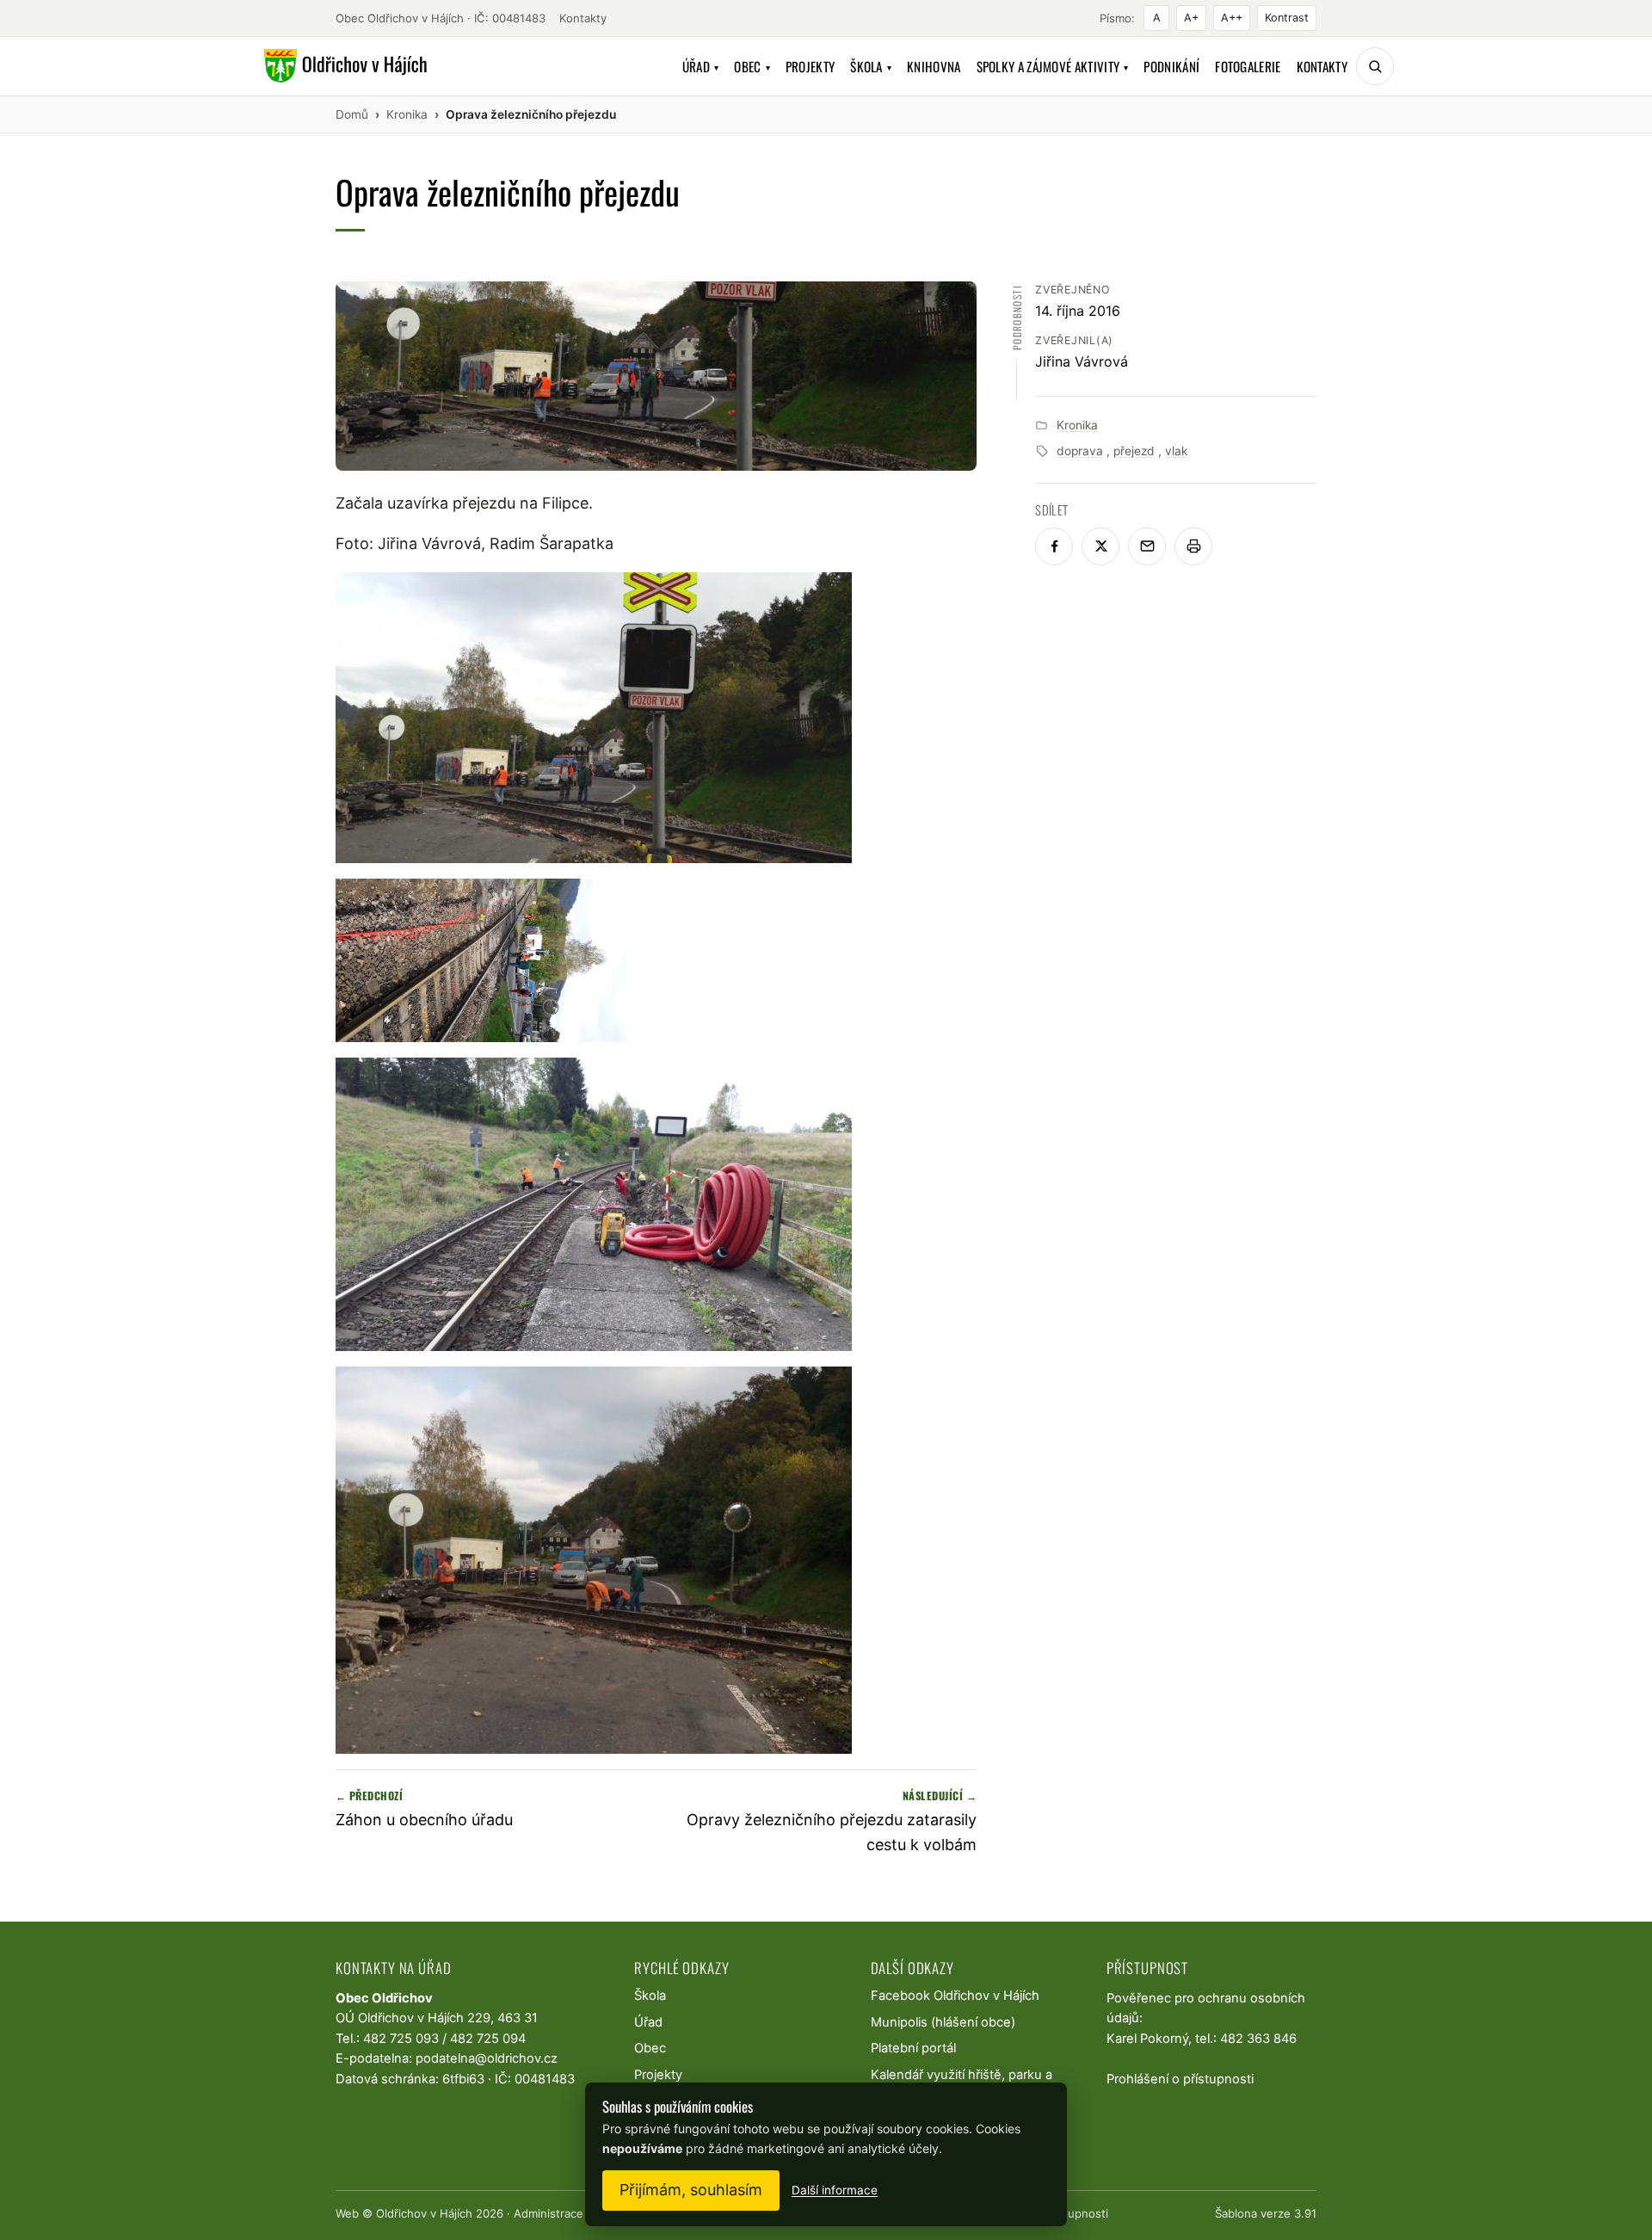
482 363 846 (1258, 2039)
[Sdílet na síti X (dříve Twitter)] (1100, 546)
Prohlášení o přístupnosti (1180, 2079)
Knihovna (934, 66)
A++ (1232, 18)
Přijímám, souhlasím (691, 2190)
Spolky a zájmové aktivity (1053, 66)
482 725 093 (401, 2039)
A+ (1191, 18)
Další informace (835, 2190)
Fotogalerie (1248, 66)
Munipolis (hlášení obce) (943, 2022)
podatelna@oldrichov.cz (487, 2058)
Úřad (701, 66)
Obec (752, 66)
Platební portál (913, 2048)
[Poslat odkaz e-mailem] (1147, 546)
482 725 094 (488, 2039)
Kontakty (583, 18)
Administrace (549, 2213)
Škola (871, 66)
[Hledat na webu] (1375, 66)
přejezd (1134, 451)
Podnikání (1171, 66)
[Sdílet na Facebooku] (1054, 546)
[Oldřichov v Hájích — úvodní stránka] (343, 66)
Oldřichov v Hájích (424, 2213)
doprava (1080, 451)
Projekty (810, 66)
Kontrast (1287, 18)
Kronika (1077, 425)
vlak (1176, 451)
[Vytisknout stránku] (1193, 546)
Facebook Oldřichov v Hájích (955, 1996)
